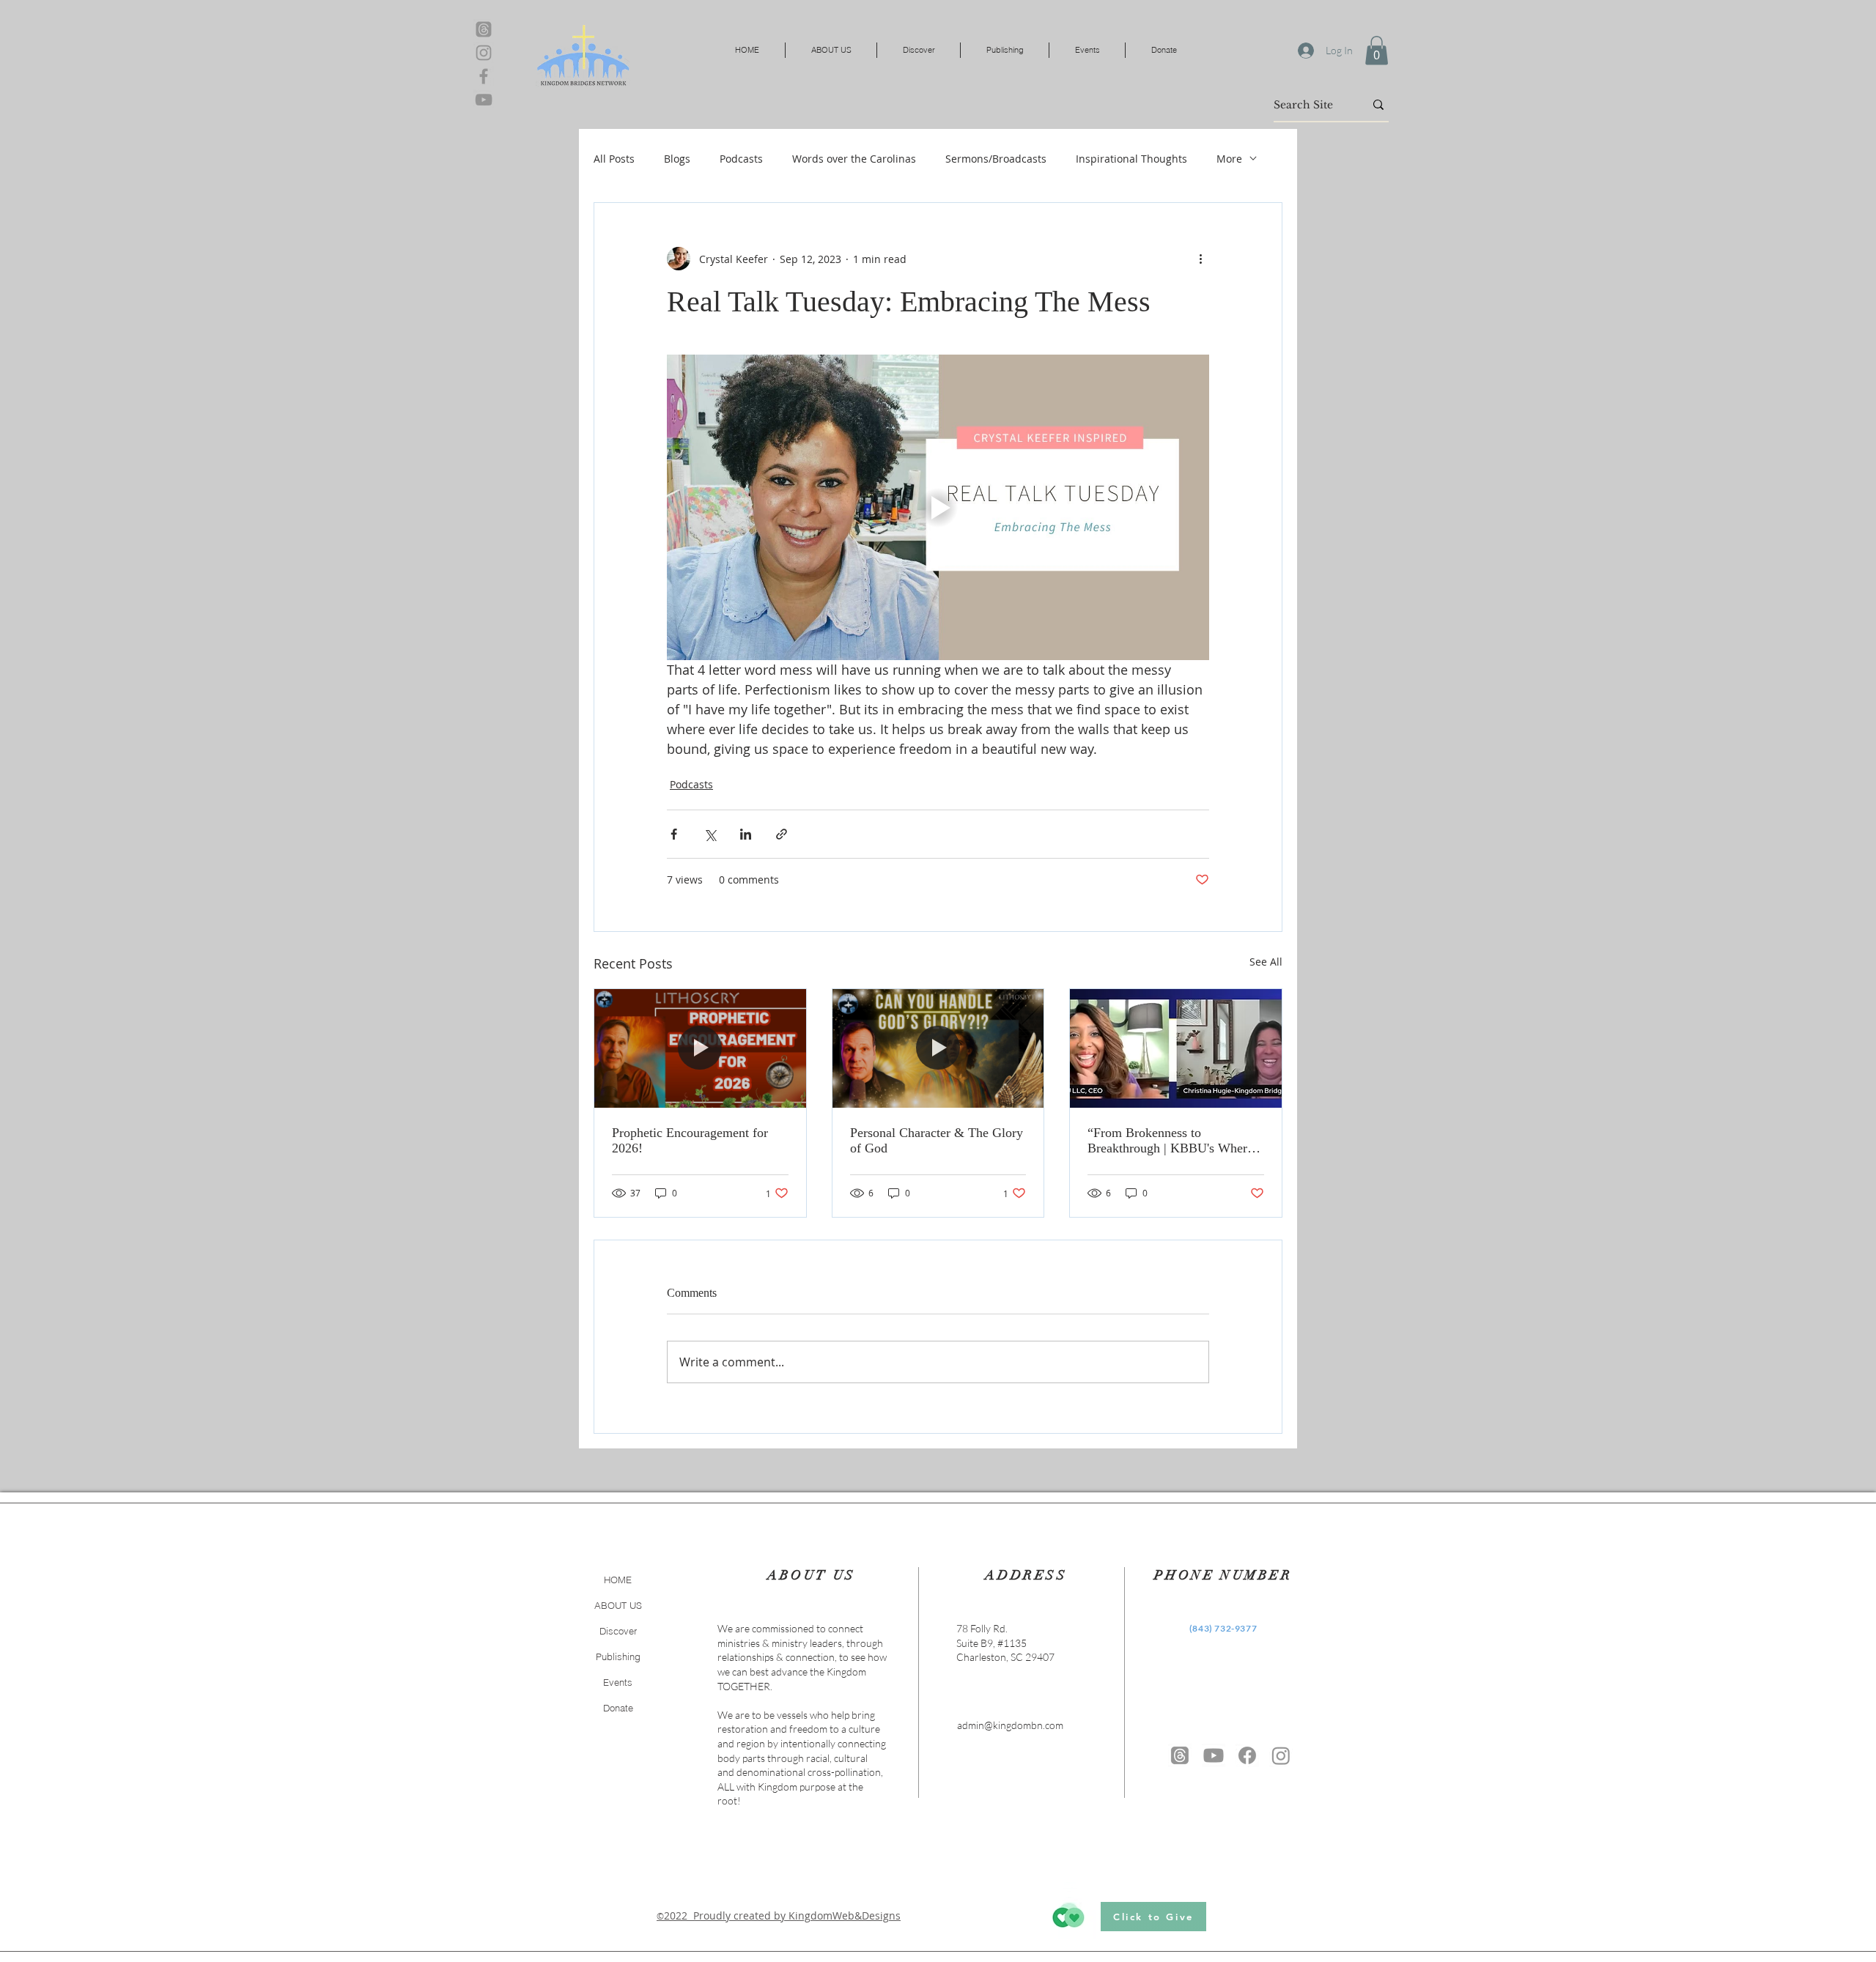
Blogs (677, 159)
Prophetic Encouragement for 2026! (690, 1140)
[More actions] (1200, 259)
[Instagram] (484, 53)
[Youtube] (1214, 1755)
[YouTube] (484, 100)
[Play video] (938, 507)
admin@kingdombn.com (1010, 1725)
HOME (618, 1580)
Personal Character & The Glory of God (937, 1140)
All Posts (614, 159)
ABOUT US (618, 1605)
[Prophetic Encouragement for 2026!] (700, 1048)
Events (618, 1682)
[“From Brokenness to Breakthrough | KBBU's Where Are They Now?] (1176, 1048)
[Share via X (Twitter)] (710, 834)
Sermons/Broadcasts (996, 159)
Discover (618, 1631)
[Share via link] (782, 834)
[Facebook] (484, 76)
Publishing (618, 1656)
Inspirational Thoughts (1131, 159)
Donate (618, 1708)
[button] (1377, 50)
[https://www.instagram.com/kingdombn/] (1281, 1755)
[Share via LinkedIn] (746, 834)
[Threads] (484, 29)
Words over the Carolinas (854, 159)
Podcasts (741, 159)
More (1229, 159)
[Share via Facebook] (674, 834)
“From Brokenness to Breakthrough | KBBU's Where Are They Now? (1170, 1141)
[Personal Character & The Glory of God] (938, 1048)
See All (1266, 962)
